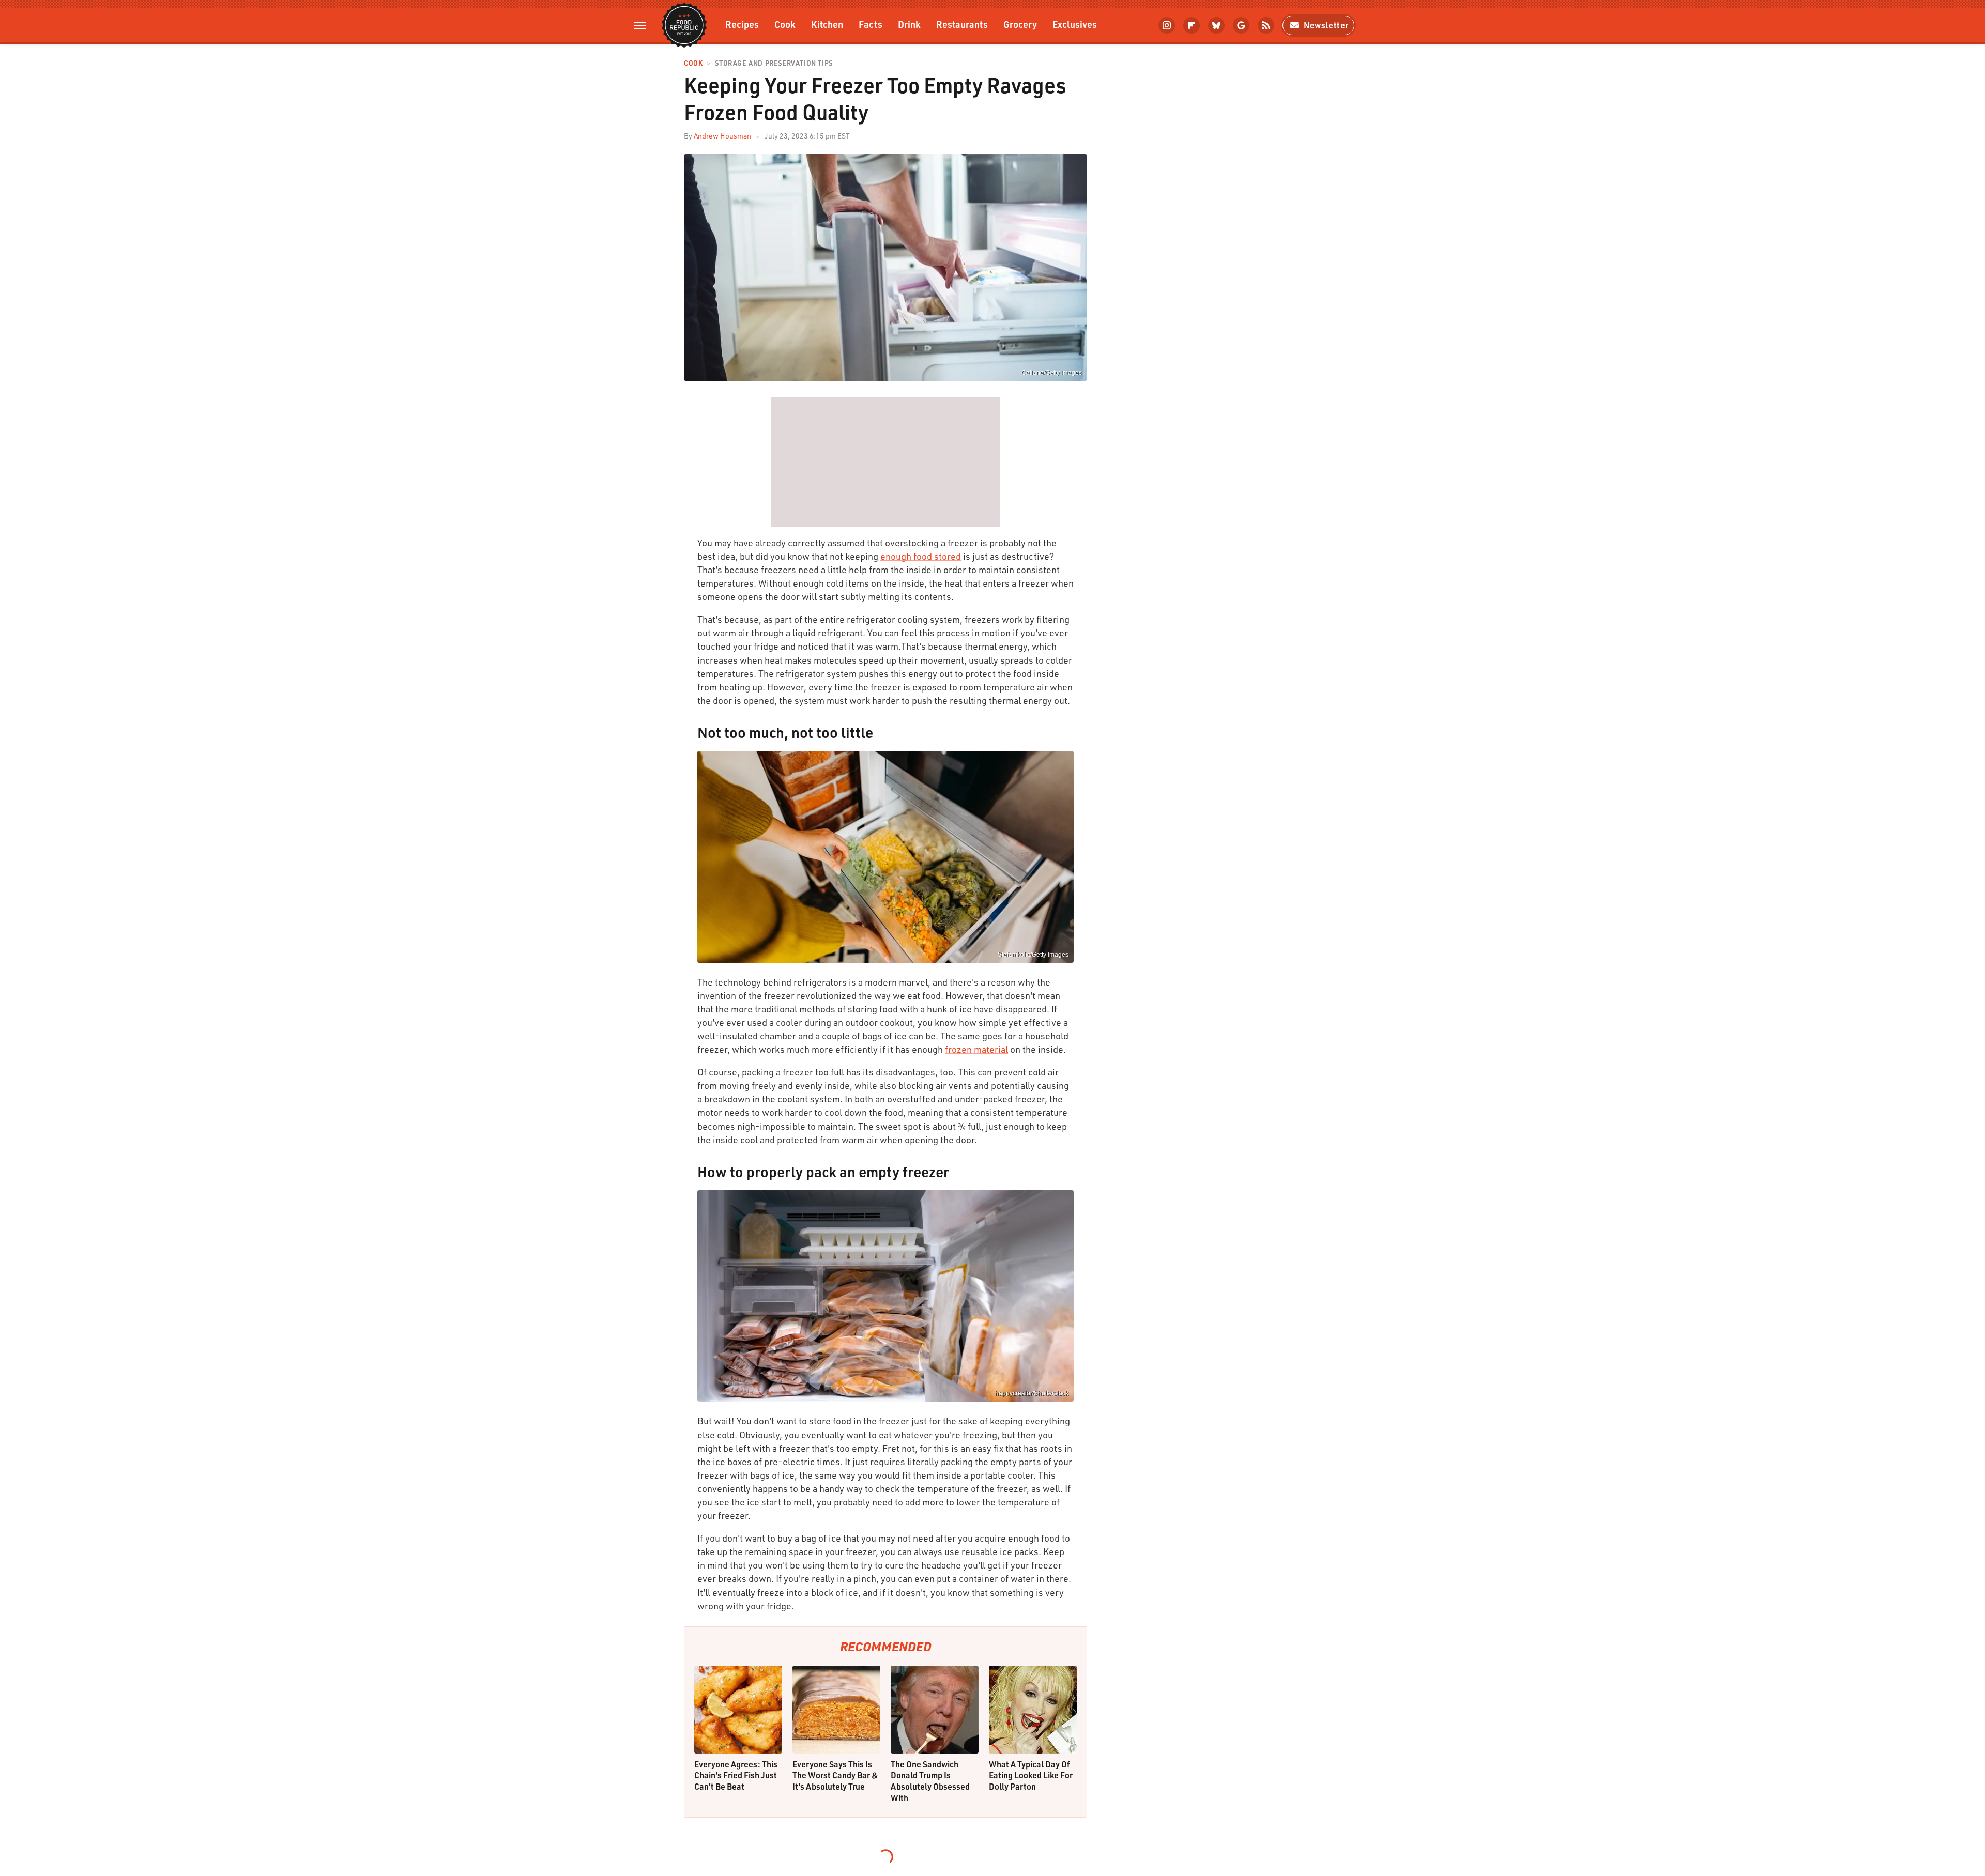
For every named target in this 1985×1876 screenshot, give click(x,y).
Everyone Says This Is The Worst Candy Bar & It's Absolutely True (835, 1775)
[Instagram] (1167, 25)
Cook (785, 24)
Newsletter (1326, 25)
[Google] (1241, 25)
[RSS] (1266, 25)
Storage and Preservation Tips (774, 63)
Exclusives (1075, 24)
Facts (871, 24)
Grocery (1020, 24)
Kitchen (827, 24)
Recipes (742, 24)
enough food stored (921, 556)
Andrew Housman (722, 136)
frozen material (976, 1049)
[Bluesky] (1216, 25)
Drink (909, 24)
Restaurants (962, 24)
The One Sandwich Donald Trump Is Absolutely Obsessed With (930, 1781)
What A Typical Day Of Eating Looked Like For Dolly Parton (1031, 1775)
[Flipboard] (1192, 25)
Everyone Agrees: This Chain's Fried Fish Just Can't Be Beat (736, 1775)
